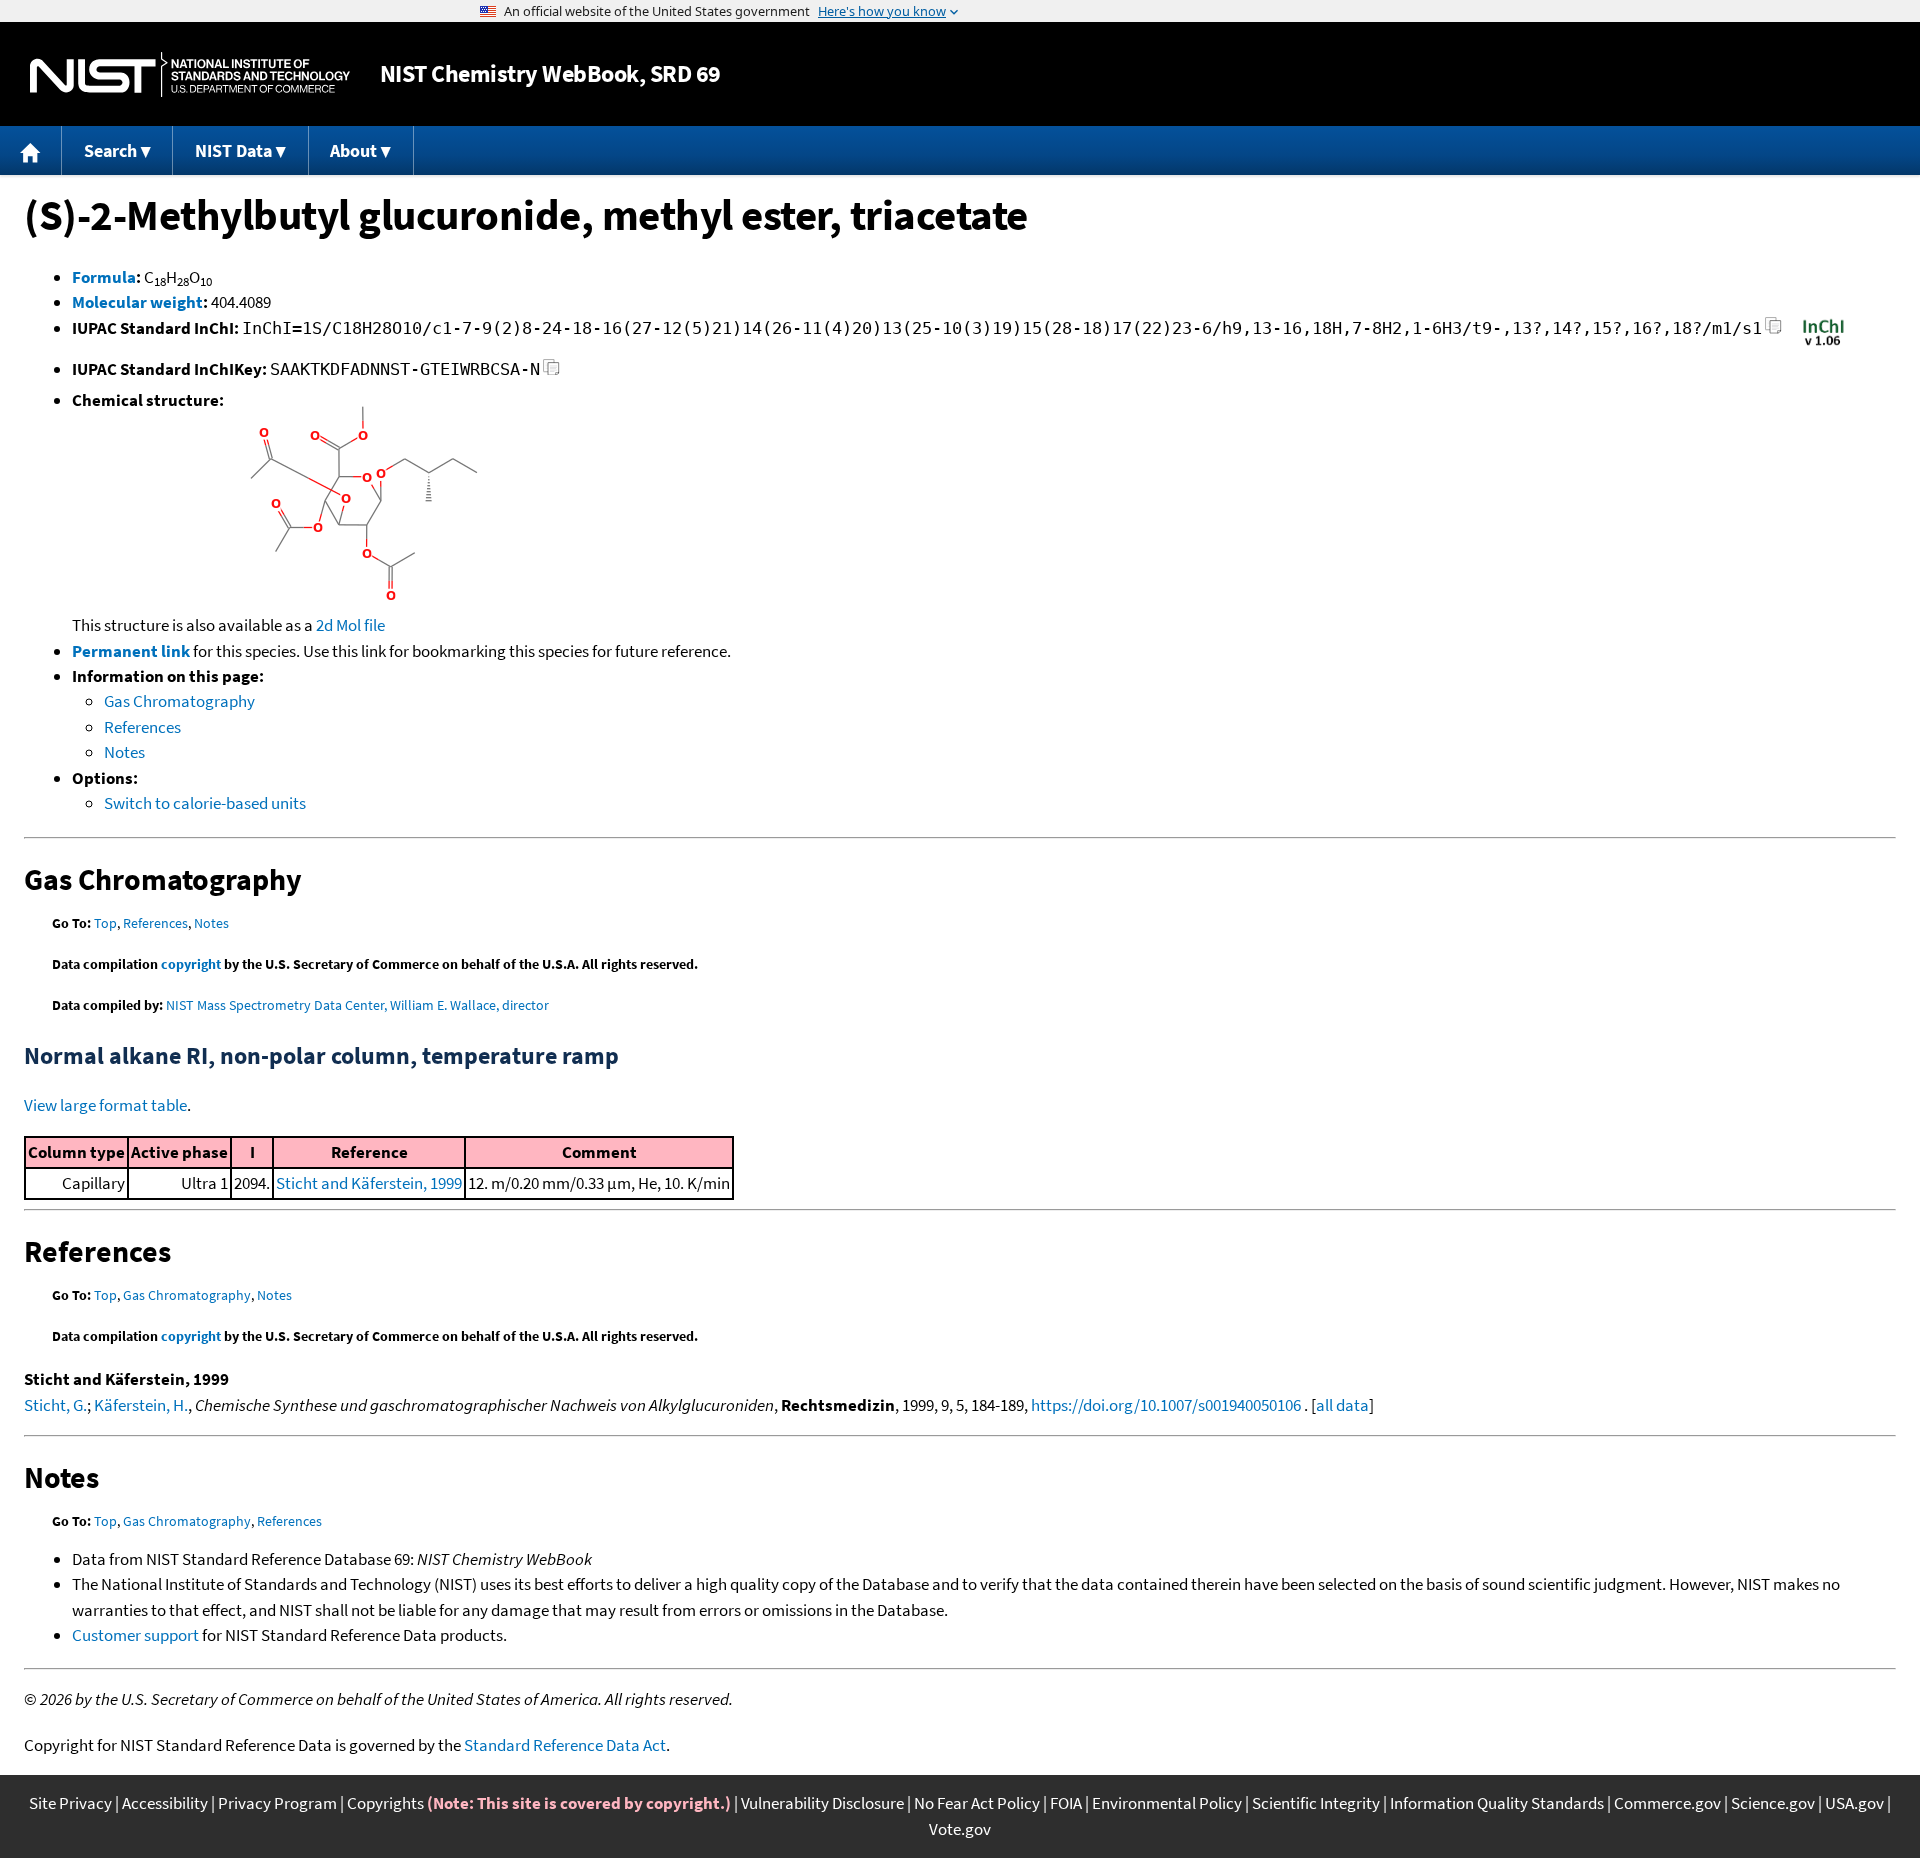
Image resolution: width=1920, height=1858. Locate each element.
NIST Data (233, 150)
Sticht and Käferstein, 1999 (369, 1183)
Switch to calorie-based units (205, 803)
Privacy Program (277, 1803)
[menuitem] (31, 150)
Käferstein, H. (141, 1405)
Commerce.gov (1667, 1803)
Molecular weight (137, 302)
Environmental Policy (1167, 1803)
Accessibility (165, 1803)
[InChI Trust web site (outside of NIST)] (1823, 344)
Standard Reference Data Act (565, 1745)
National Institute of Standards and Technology (190, 74)
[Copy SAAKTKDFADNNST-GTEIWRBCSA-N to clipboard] (551, 372)
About (353, 150)
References (142, 727)
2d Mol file (350, 625)
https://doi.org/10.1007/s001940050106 (1166, 1405)
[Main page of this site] (31, 150)
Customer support (135, 1635)
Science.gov (1773, 1803)
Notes (124, 752)
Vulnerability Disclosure (822, 1803)
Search (110, 150)
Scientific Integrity (1316, 1803)
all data (1342, 1405)
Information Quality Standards (1497, 1803)
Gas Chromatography (179, 701)
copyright (191, 964)
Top (105, 923)
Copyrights (385, 1803)
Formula (104, 277)
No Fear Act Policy (977, 1803)
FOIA (1066, 1803)
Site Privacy (70, 1803)
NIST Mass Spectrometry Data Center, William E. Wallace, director (357, 1005)
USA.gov (1854, 1803)
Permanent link (131, 651)
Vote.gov (960, 1829)
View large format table (105, 1105)
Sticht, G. (55, 1405)
